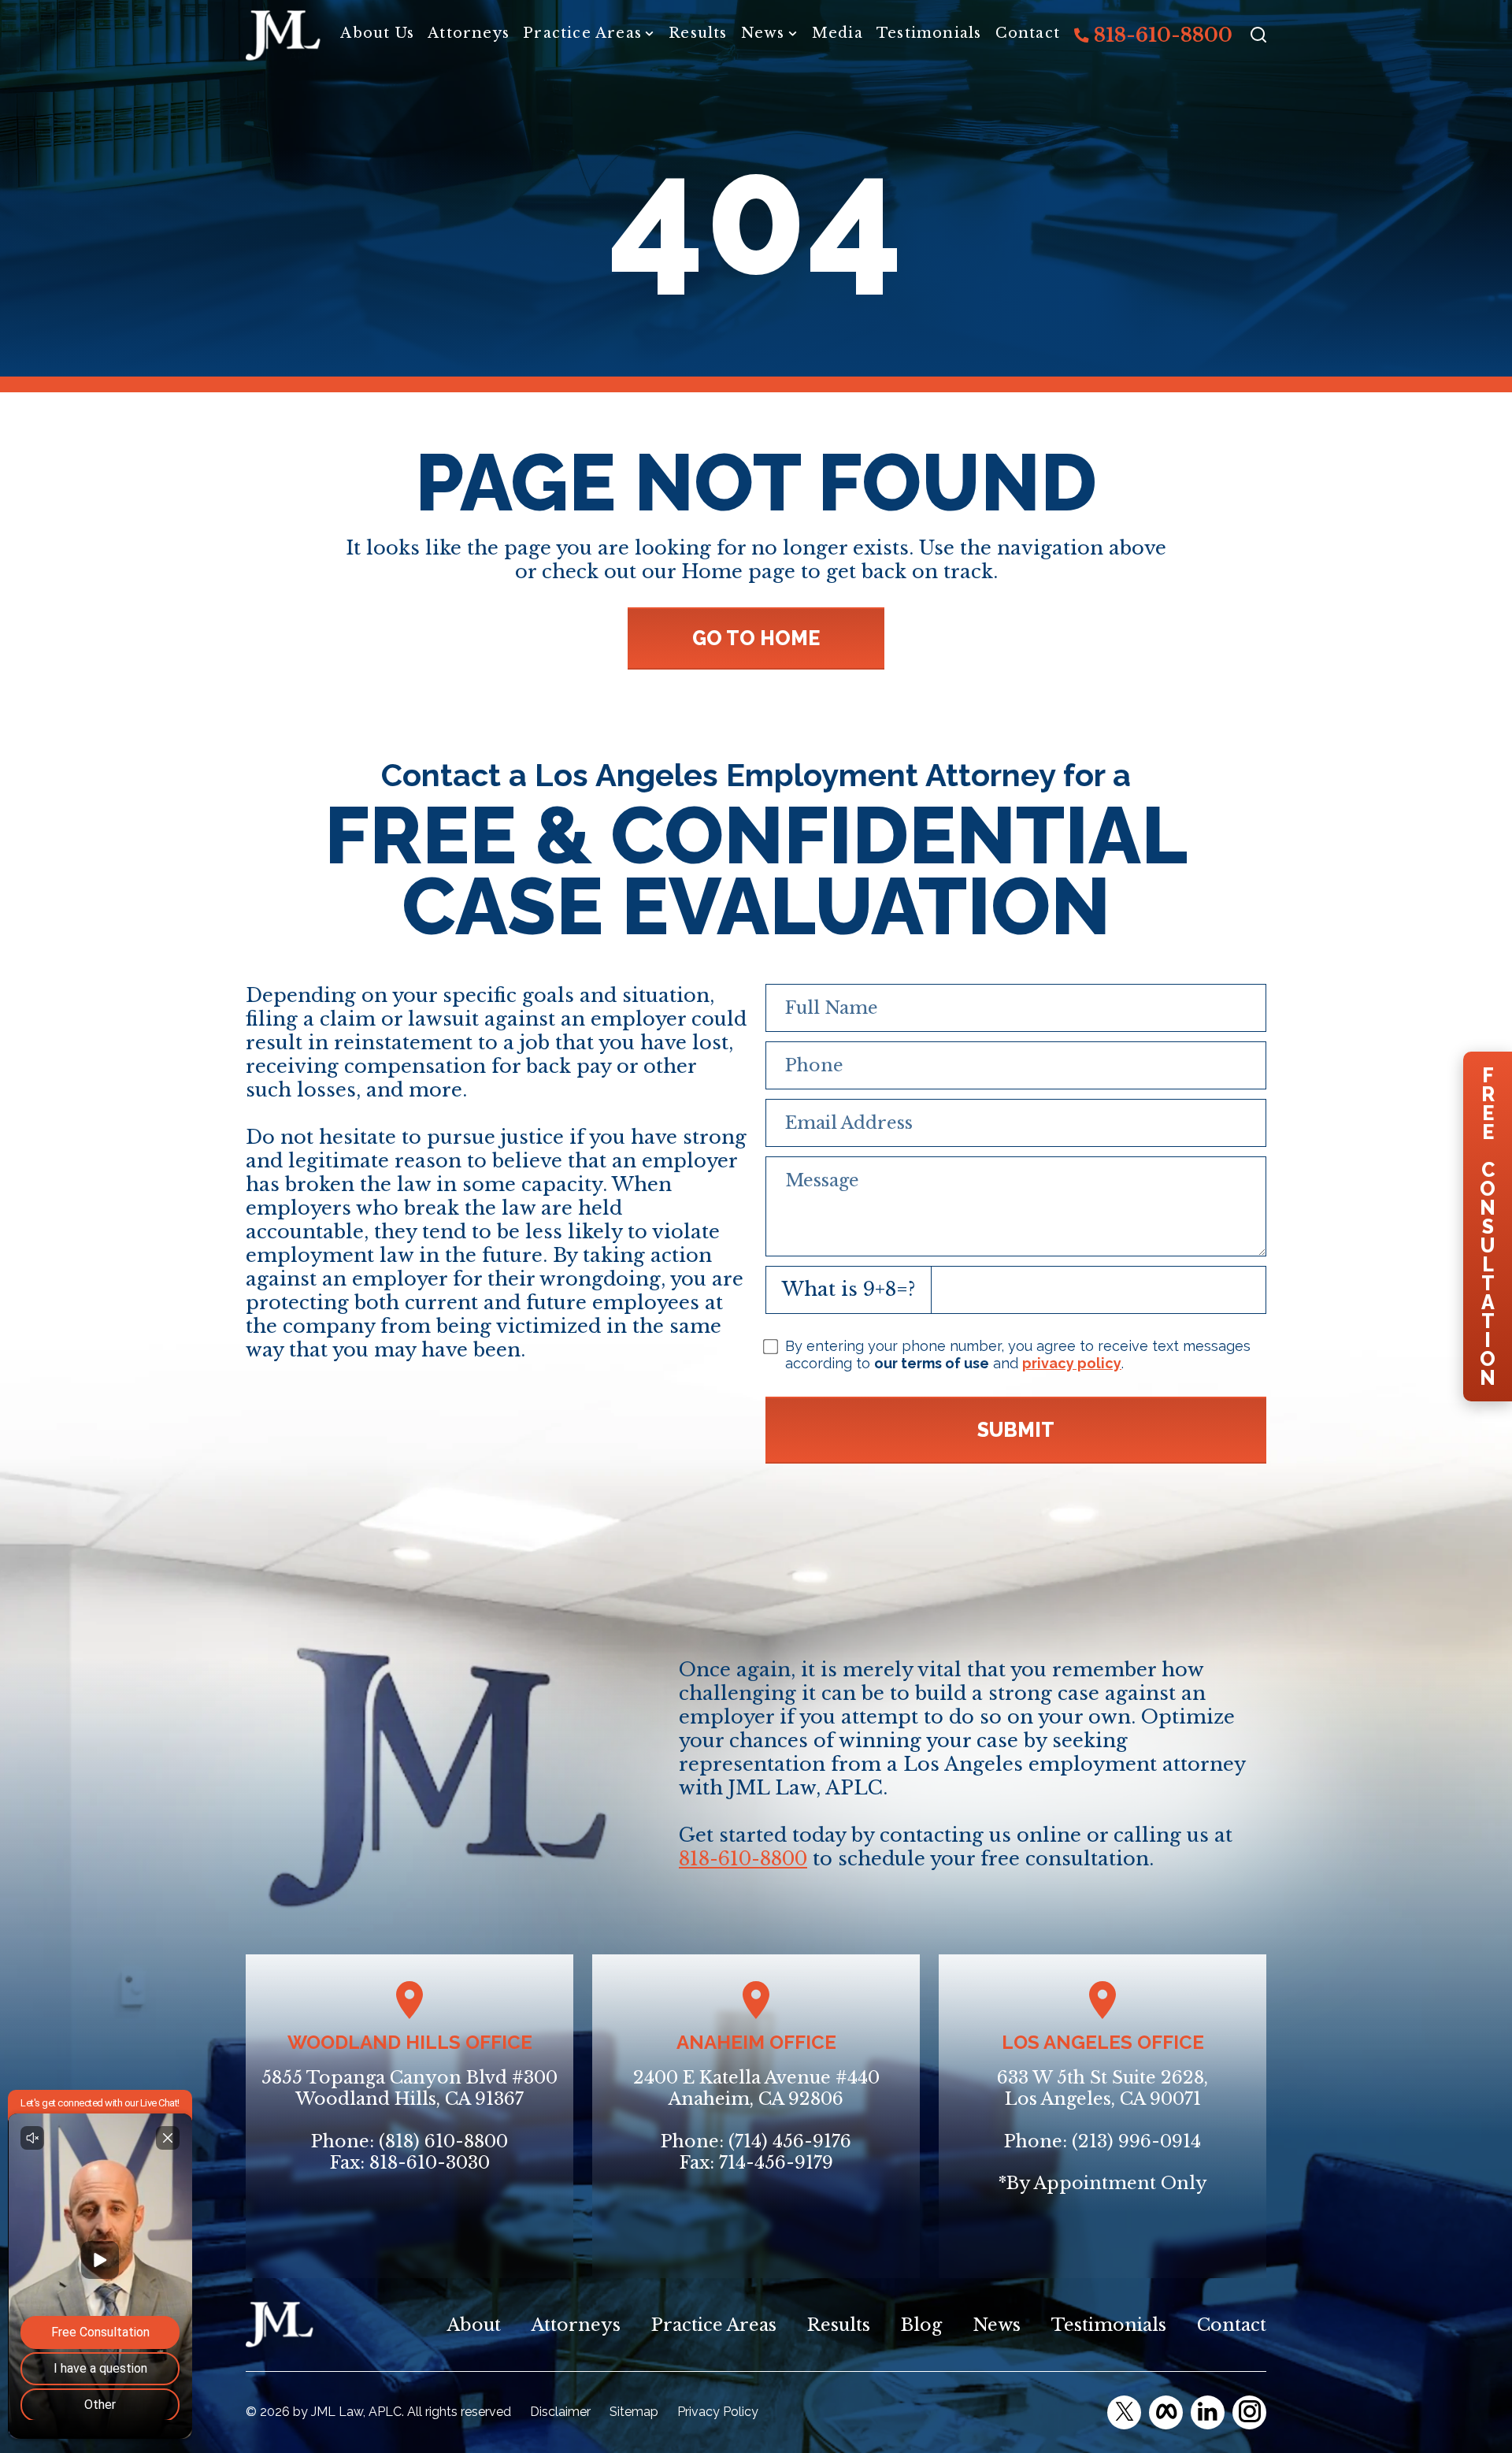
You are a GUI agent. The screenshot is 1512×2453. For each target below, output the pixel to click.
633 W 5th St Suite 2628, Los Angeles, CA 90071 (1102, 2089)
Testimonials (929, 33)
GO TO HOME (756, 638)
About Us (377, 33)
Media (838, 33)
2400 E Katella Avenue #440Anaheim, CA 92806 (756, 2089)
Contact (1028, 33)
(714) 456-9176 (790, 2141)
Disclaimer (560, 2412)
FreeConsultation (1488, 1226)
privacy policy (1072, 1363)
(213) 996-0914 (1136, 2141)
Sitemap (634, 2412)
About (474, 2325)
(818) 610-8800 (443, 2141)
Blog (921, 2325)
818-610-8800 (1161, 35)
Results (698, 33)
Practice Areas (582, 33)
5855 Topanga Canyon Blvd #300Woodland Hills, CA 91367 (409, 2089)
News (763, 33)
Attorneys (469, 33)
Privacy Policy (718, 2412)
